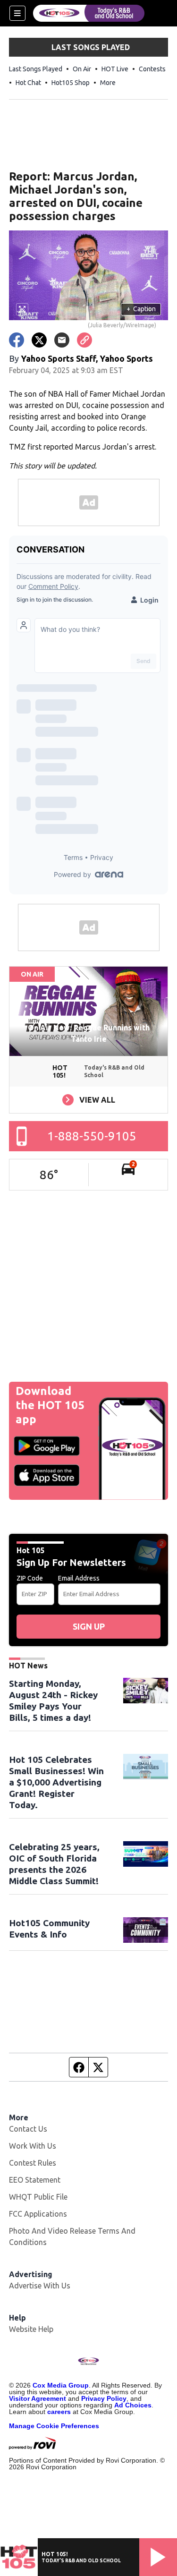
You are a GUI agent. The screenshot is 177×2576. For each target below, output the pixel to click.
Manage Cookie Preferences (54, 2426)
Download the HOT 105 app (50, 1405)
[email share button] (62, 340)
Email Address (79, 1578)
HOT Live (115, 69)
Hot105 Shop (71, 83)
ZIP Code (30, 1578)
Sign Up (89, 1626)
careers (59, 2412)
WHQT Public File (38, 2197)
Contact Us (28, 2129)
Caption (141, 309)
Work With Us (33, 2146)
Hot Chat (28, 83)
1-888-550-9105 (92, 1136)
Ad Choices (133, 2405)
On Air (82, 69)
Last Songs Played (36, 69)
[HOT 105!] (89, 13)
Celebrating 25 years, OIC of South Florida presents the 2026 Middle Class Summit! (54, 1864)
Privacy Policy (104, 2398)
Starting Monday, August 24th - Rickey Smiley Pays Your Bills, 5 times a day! (53, 1700)
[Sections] (17, 13)
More (108, 83)
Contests (152, 69)
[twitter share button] (39, 340)
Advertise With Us (40, 2286)
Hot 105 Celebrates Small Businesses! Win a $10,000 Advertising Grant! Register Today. (56, 1782)
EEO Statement (35, 2180)
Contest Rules (33, 2163)
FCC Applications (38, 2214)
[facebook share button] (17, 340)
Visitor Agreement (38, 2398)
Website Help (31, 2329)
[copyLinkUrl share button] (84, 340)
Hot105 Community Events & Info (49, 1929)
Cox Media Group (61, 2385)
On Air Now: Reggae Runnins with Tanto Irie (89, 1033)
